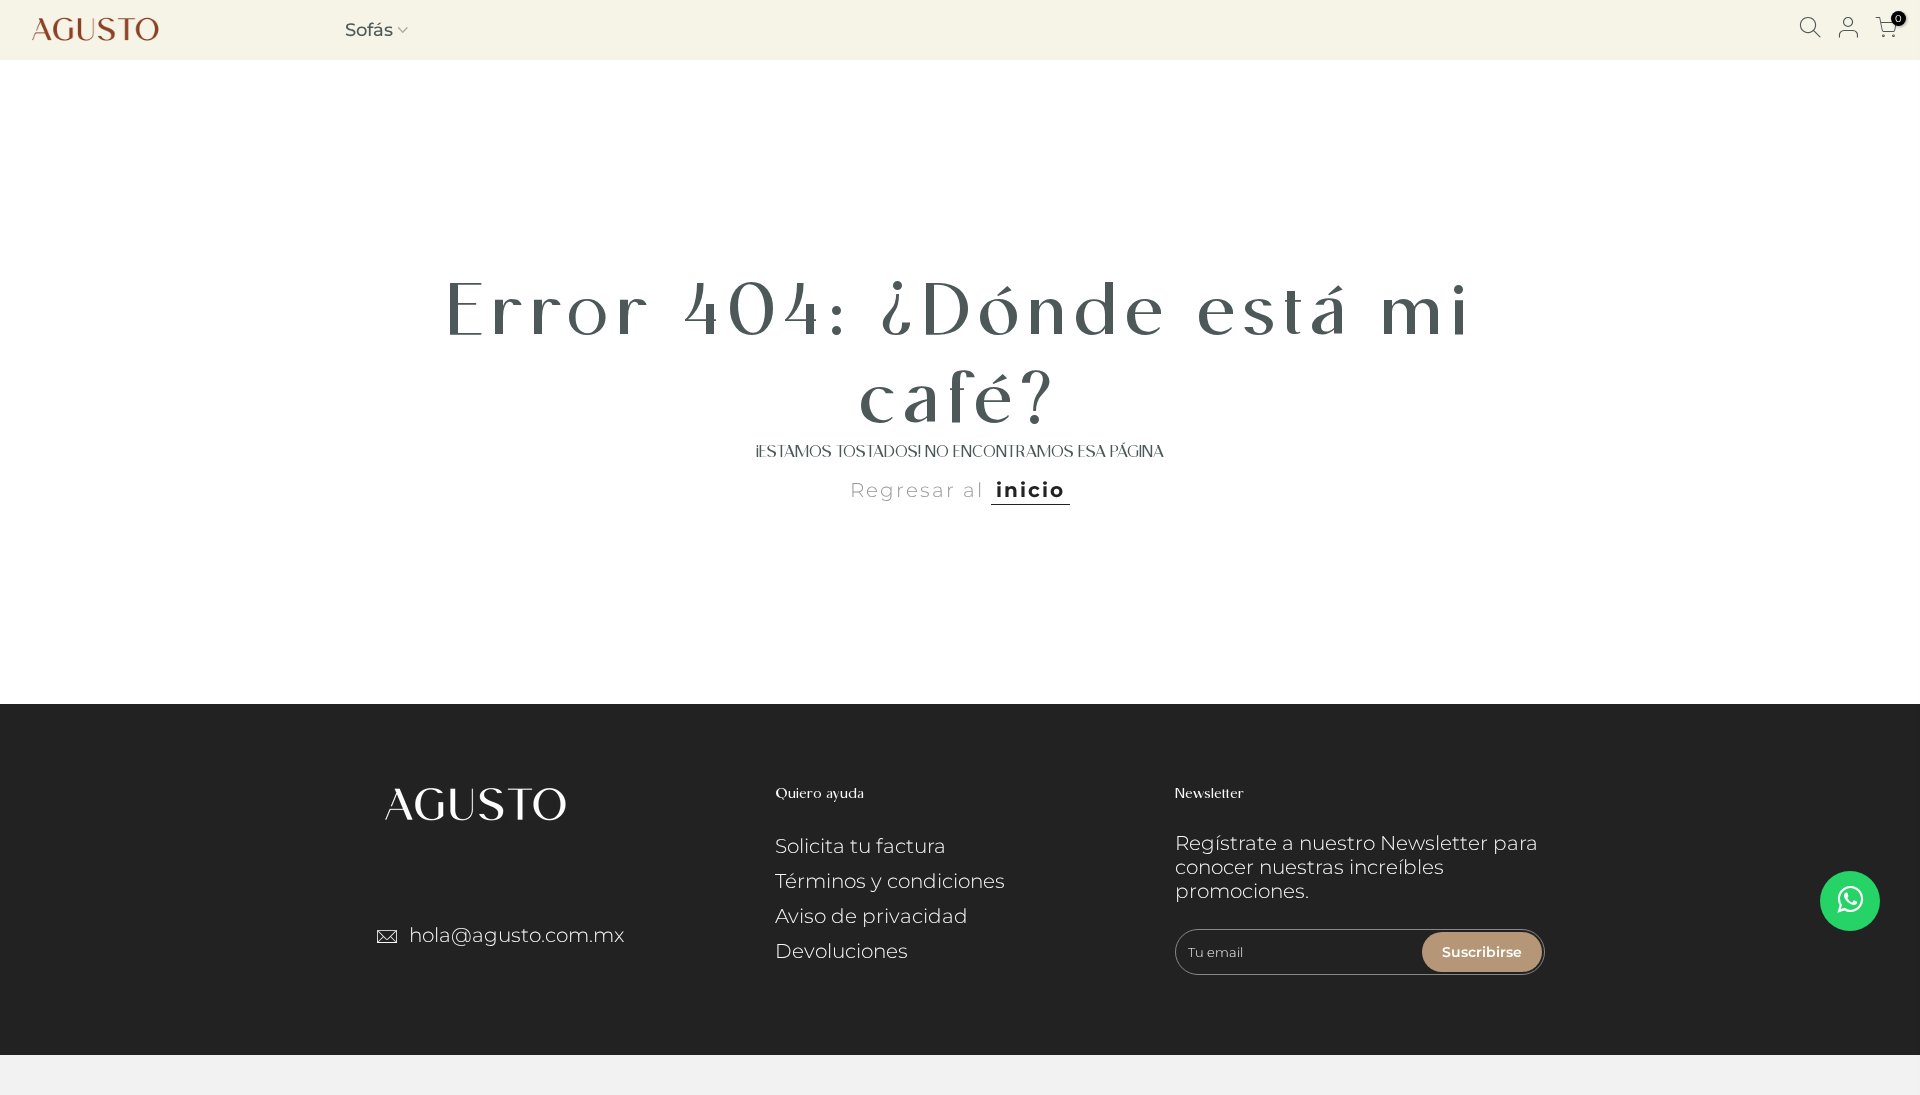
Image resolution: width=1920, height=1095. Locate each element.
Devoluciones (841, 951)
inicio (1030, 490)
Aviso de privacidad (871, 916)
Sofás (369, 30)
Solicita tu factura (860, 846)
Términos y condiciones (890, 881)
